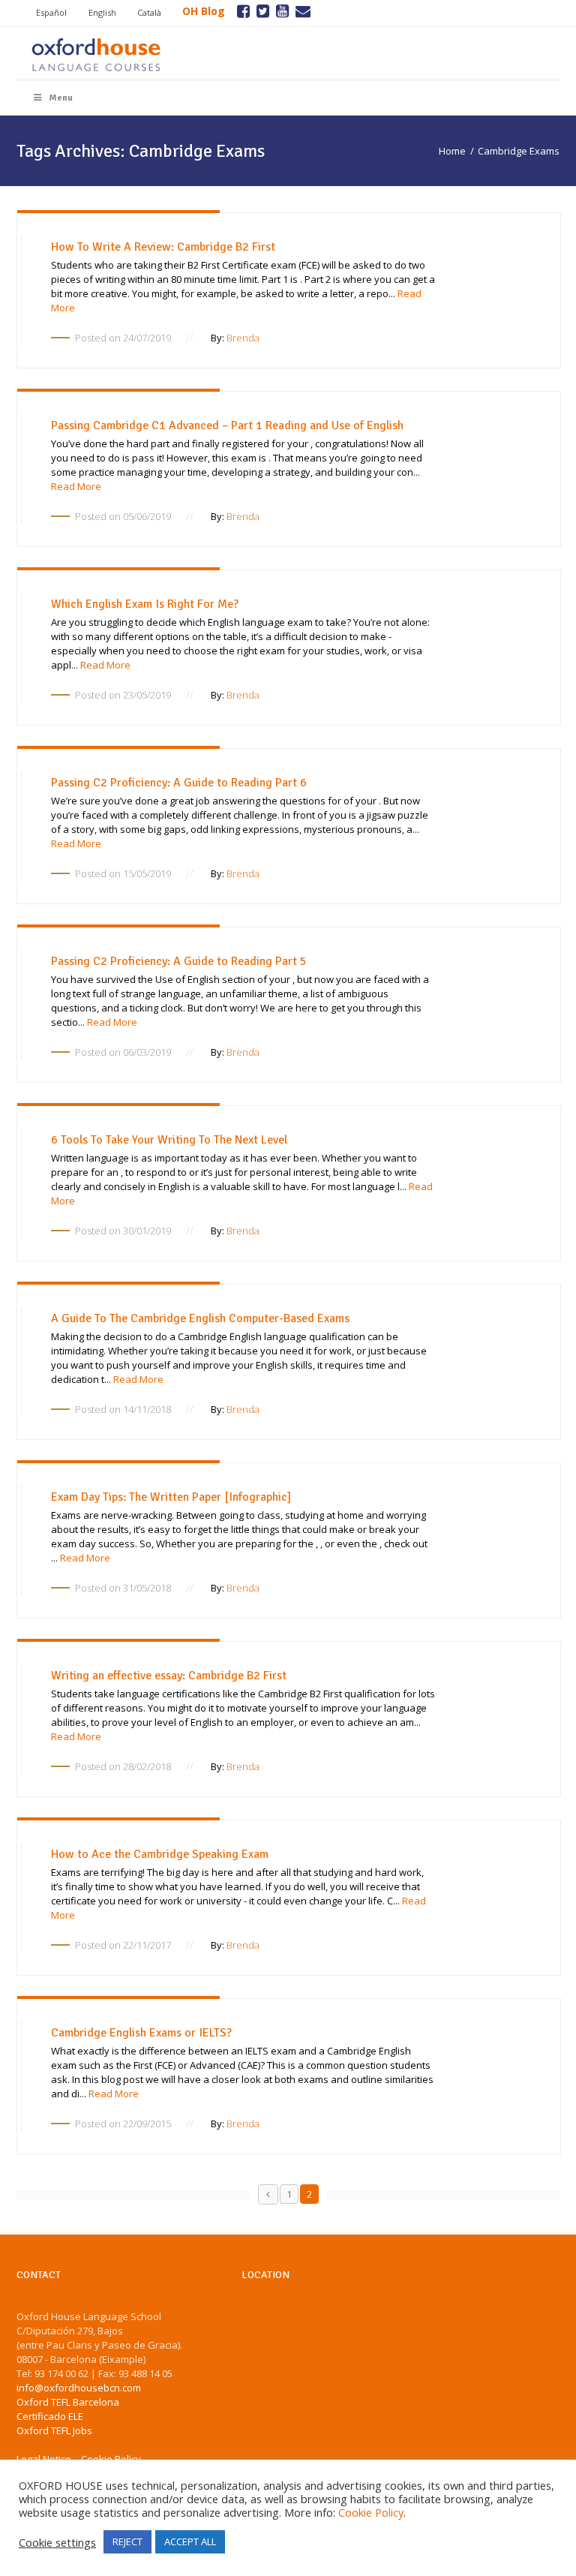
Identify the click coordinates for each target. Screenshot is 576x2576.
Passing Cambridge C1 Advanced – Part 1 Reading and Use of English (227, 425)
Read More (76, 486)
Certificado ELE (50, 2416)
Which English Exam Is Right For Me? (145, 604)
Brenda (243, 338)
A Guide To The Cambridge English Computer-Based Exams (200, 1318)
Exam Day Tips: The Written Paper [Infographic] (171, 1497)
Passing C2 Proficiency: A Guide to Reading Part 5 (179, 961)
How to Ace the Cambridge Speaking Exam (160, 1854)
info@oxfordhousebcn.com (79, 2388)
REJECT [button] (127, 2541)
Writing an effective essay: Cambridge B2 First (169, 1676)
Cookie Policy (371, 2512)
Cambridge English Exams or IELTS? (141, 2033)
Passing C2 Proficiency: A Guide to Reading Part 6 (179, 783)
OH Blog (204, 11)
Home (452, 151)
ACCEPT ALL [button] (190, 2541)
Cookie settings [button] (57, 2542)
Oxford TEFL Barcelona (68, 2402)
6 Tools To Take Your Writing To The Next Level (169, 1140)
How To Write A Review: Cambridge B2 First (163, 247)
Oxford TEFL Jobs (54, 2430)
